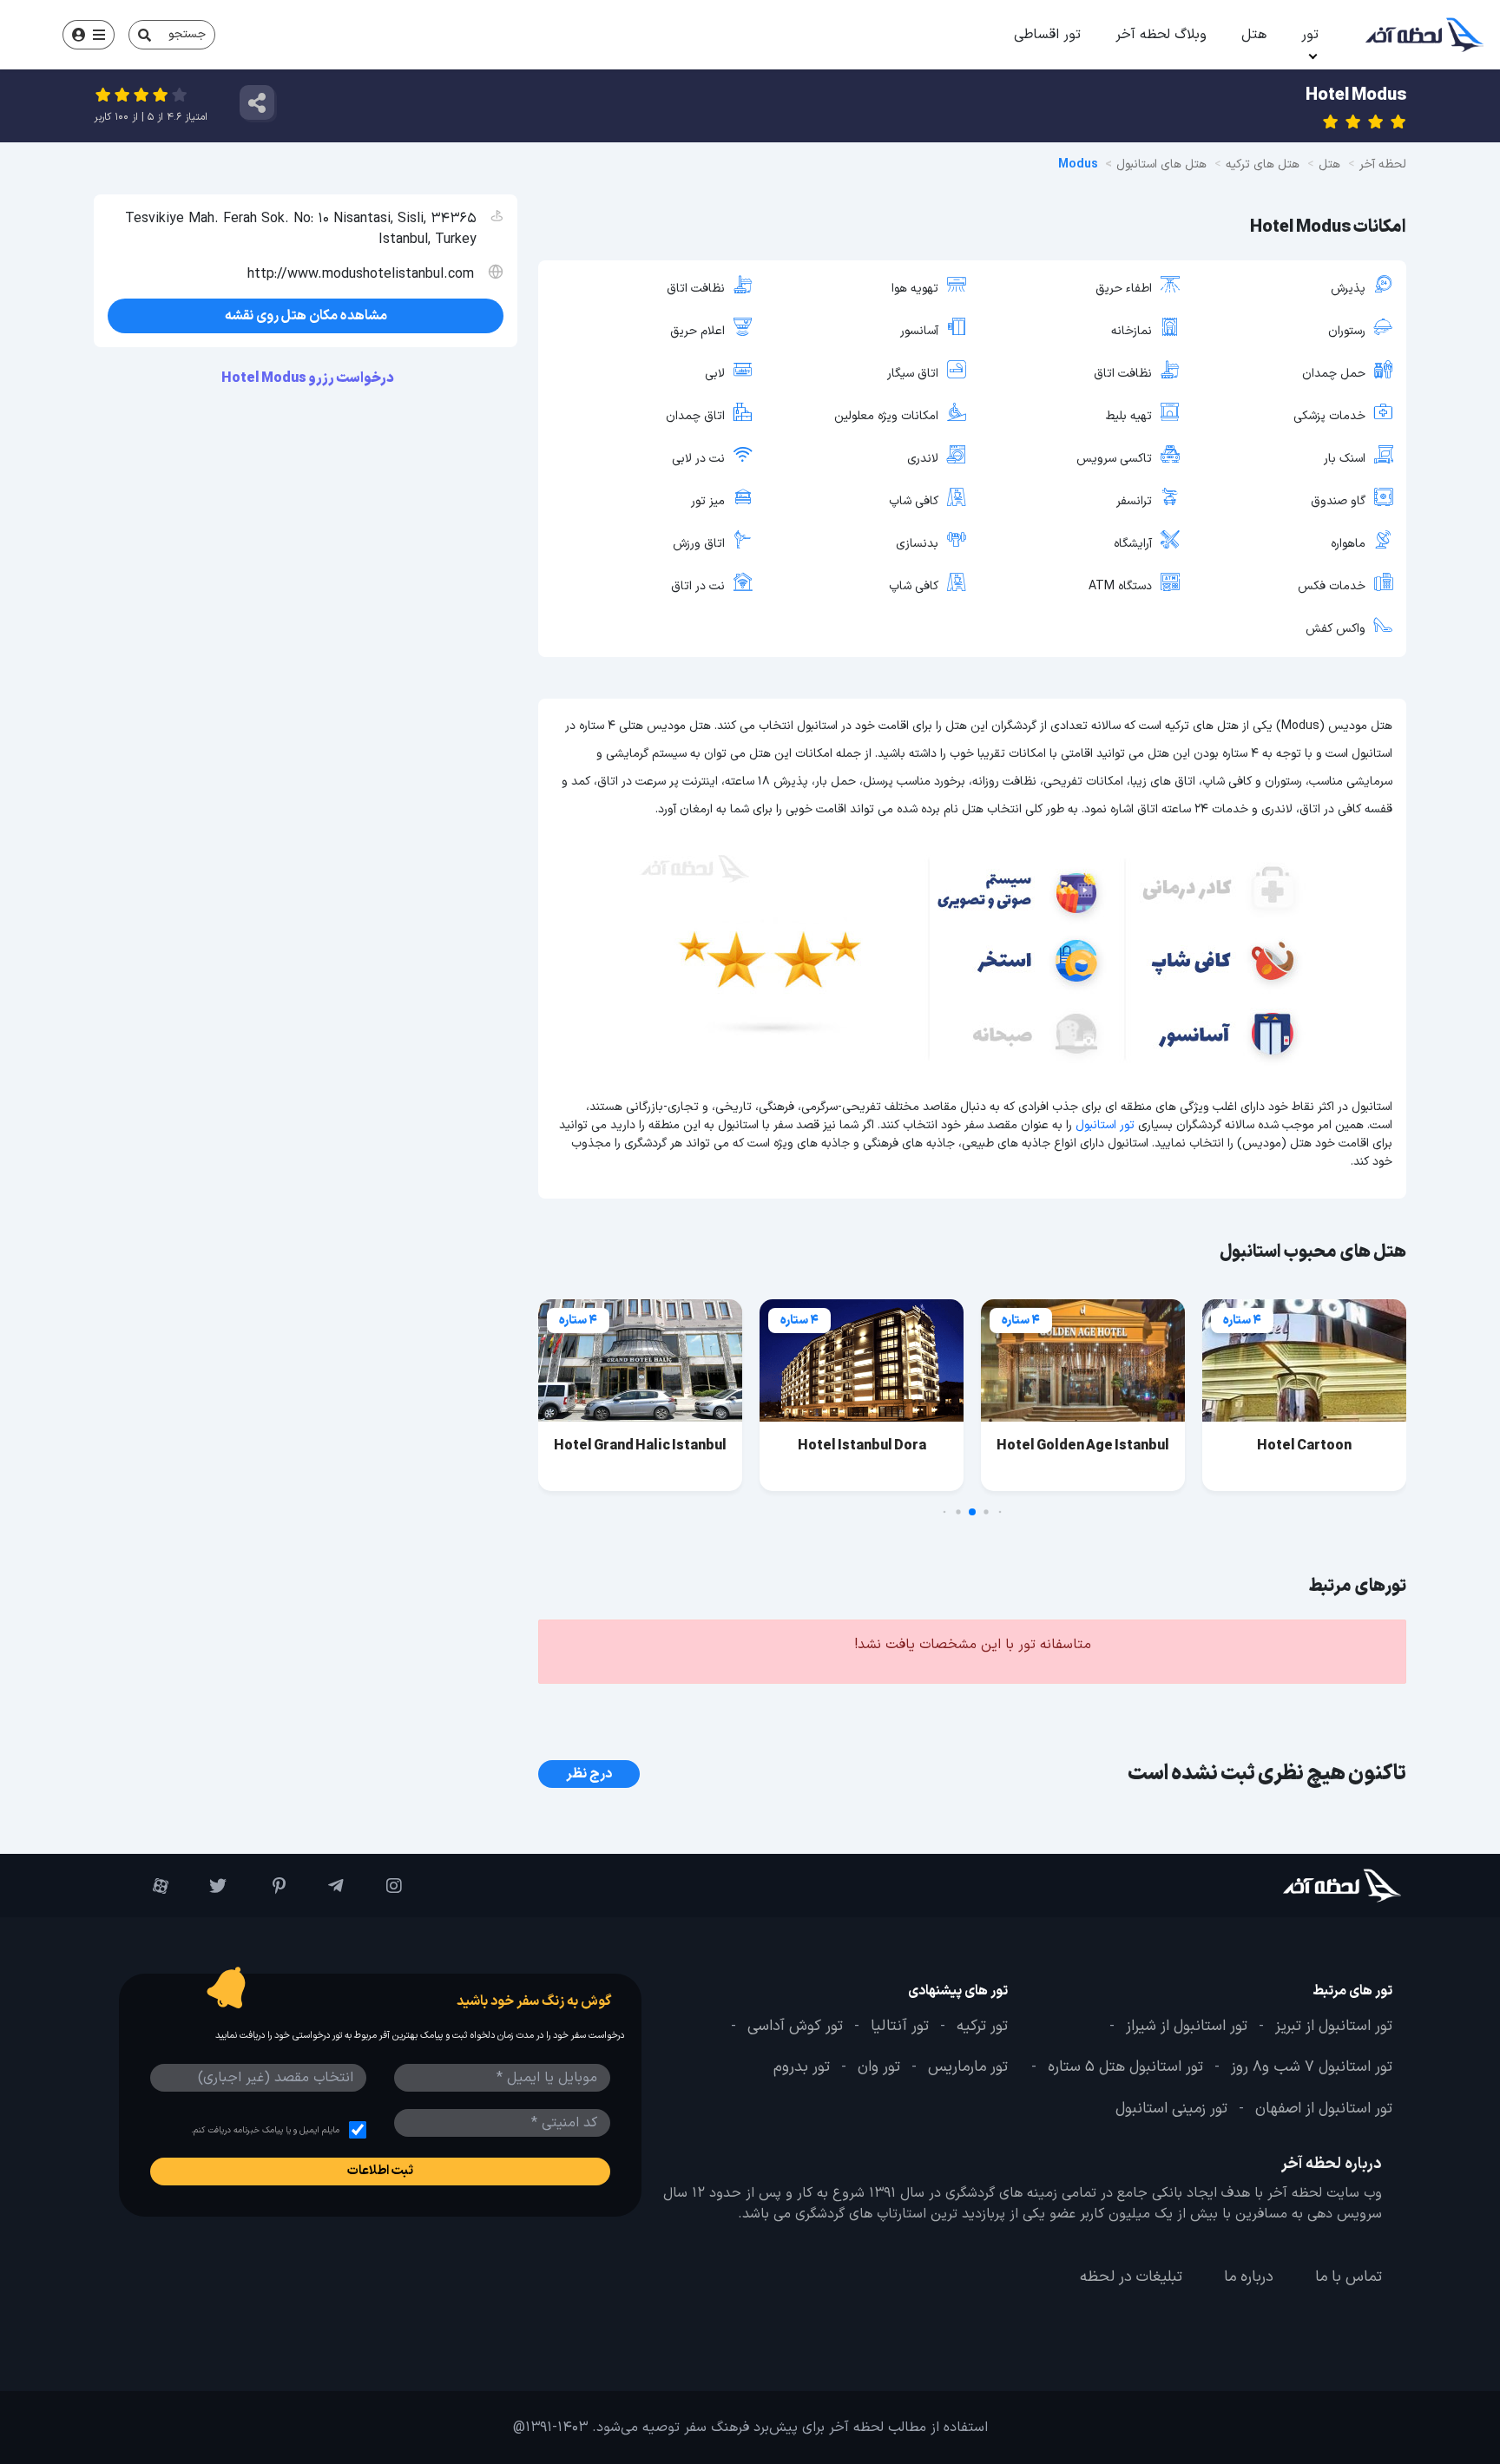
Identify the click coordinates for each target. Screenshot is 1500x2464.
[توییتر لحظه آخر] (206, 1886)
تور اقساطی (1047, 35)
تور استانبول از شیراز (1187, 2027)
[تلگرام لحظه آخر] (323, 1886)
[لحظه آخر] (1294, 1886)
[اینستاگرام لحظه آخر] (382, 1886)
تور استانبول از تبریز (1334, 2027)
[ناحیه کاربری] (89, 35)
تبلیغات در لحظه (1131, 2277)
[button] (1000, 1512)
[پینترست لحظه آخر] (264, 1886)
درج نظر (589, 1774)
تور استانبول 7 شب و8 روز (1312, 2067)
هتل (1254, 35)
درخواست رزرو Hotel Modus (309, 378)
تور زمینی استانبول (1171, 2109)
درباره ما (1249, 2277)
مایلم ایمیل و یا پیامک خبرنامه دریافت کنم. (265, 2130)
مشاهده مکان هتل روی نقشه (306, 316)
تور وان (879, 2067)
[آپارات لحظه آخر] (148, 1886)
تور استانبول (1105, 1125)
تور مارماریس (968, 2067)
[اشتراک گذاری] (257, 102)
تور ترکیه (982, 2027)
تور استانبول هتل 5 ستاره (1125, 2067)
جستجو (187, 34)
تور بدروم (802, 2067)
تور (1310, 35)
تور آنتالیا (900, 2027)
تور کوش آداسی (795, 2027)
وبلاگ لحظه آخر (1161, 35)
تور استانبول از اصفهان (1324, 2109)
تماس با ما (1349, 2277)
